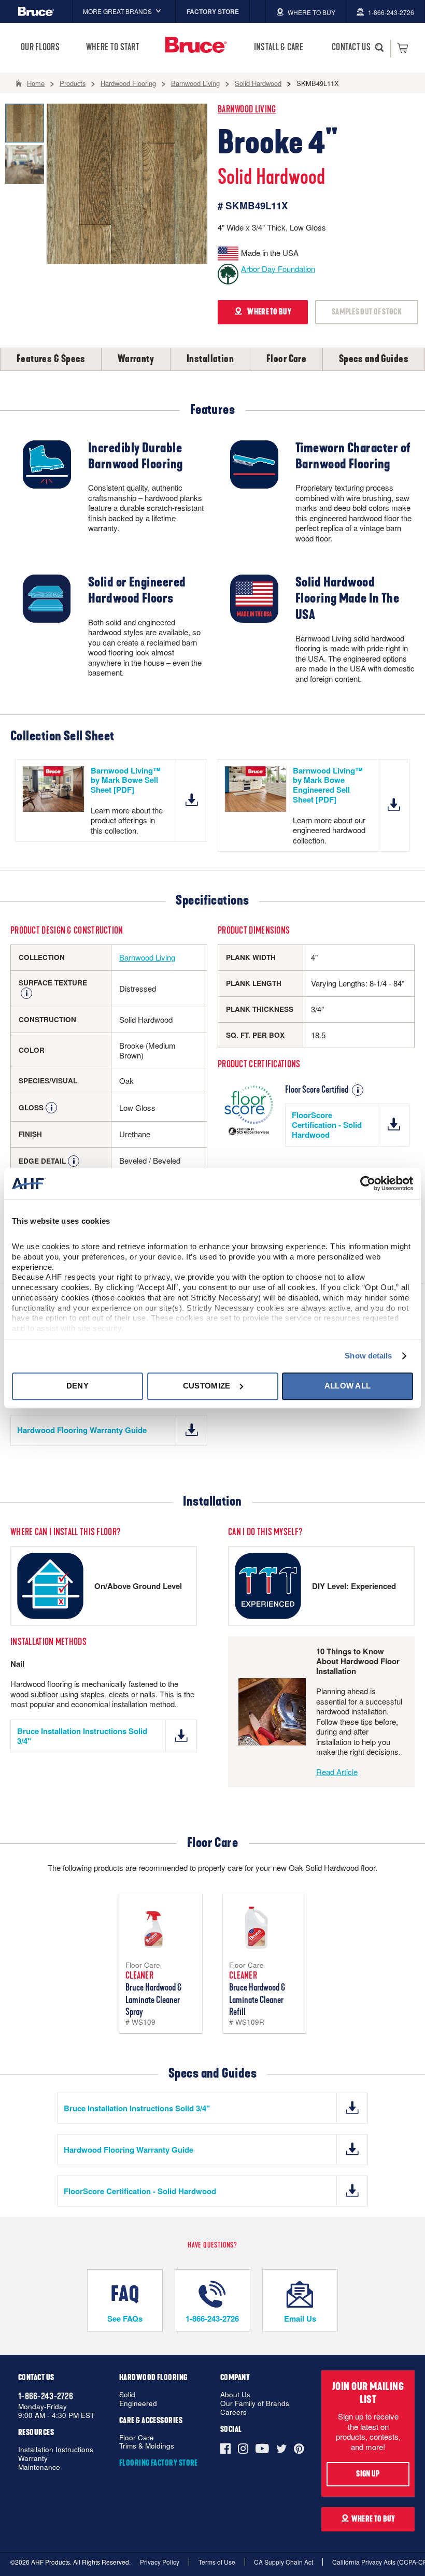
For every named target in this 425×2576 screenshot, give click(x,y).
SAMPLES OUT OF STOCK (367, 312)
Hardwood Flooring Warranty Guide (82, 1430)
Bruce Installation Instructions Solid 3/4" (82, 1736)
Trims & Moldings (147, 2446)
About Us (235, 2395)
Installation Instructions (56, 2450)
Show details (368, 1356)
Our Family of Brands (255, 2404)
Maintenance (39, 2467)
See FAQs (125, 2319)
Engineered (138, 2404)
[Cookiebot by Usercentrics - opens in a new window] (368, 1183)
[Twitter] (281, 2449)
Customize (207, 1386)
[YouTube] (262, 2449)
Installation (210, 359)
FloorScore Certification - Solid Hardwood (327, 1125)
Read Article (337, 1772)
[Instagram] (243, 2449)
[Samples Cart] (402, 48)
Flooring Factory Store (159, 2463)
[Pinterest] (299, 2449)
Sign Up (368, 2474)
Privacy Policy (160, 2562)
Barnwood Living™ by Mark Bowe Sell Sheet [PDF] (126, 780)
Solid (127, 2395)
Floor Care (287, 359)
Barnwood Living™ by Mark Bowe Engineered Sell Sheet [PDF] (328, 785)
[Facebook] (227, 2449)
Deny (77, 1386)
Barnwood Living (247, 110)
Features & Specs (51, 359)
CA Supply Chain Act (284, 2562)
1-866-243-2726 (212, 2319)
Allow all (348, 1386)
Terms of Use (217, 2562)
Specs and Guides (374, 359)
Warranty (136, 359)
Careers (233, 2413)
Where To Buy (373, 2519)
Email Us (300, 2319)
